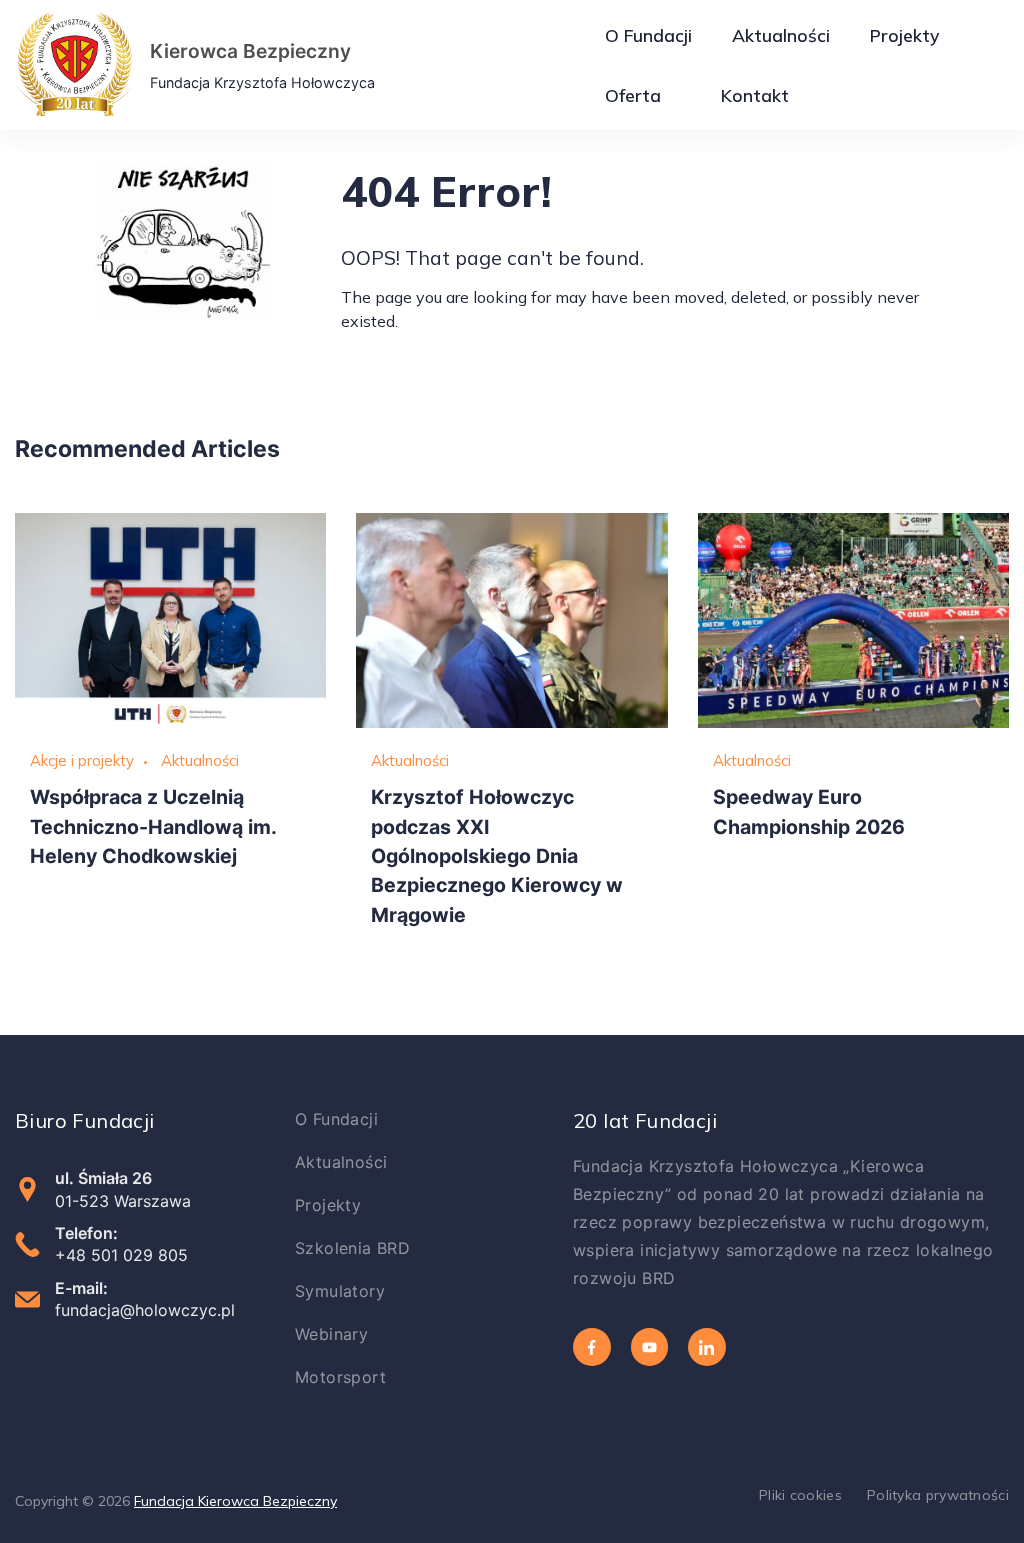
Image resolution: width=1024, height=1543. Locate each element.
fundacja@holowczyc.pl (145, 1310)
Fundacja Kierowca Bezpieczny (235, 1501)
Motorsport (340, 1377)
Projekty (904, 35)
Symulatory (340, 1291)
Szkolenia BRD (352, 1248)
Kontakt (755, 95)
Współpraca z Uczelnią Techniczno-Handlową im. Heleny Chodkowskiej (153, 826)
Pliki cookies (800, 1495)
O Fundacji (648, 35)
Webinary (331, 1334)
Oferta (633, 95)
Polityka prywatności (938, 1495)
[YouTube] (650, 1347)
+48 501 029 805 (121, 1255)
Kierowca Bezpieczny (250, 51)
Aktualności (781, 35)
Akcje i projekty (82, 760)
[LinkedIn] (707, 1347)
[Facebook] (592, 1347)
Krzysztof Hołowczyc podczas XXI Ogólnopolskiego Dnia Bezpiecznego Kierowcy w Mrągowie (497, 855)
